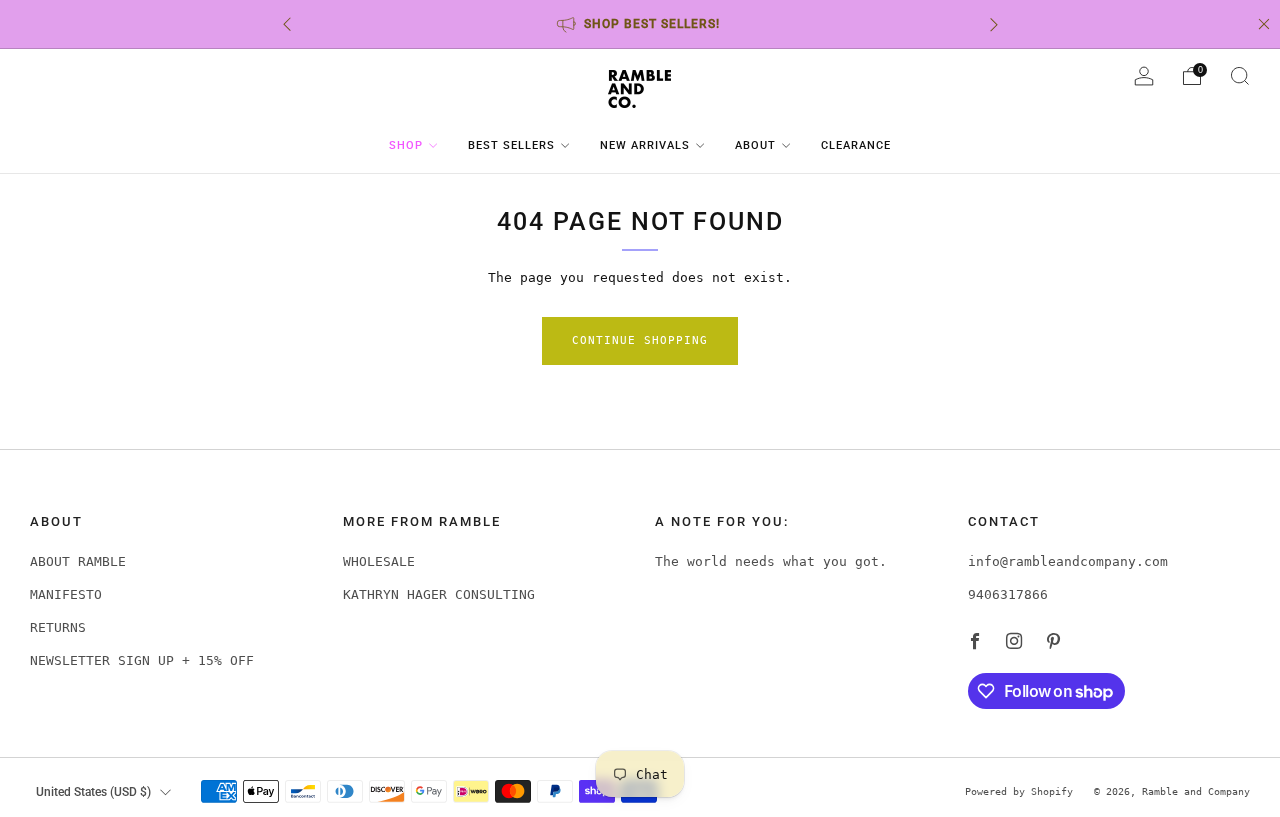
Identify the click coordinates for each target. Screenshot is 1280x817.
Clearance (856, 145)
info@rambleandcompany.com (1068, 561)
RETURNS (58, 627)
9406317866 (1008, 594)
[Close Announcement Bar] (1264, 24)
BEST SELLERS (511, 145)
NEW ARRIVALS (645, 145)
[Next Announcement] (994, 24)
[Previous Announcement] (287, 24)
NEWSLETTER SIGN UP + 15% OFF (142, 660)
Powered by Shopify (1019, 791)
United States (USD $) (93, 792)
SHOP (406, 145)
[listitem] (640, 24)
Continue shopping (640, 340)
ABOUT (755, 145)
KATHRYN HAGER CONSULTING (439, 594)
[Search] (1240, 76)
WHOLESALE (379, 561)
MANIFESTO (66, 594)
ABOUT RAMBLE (78, 561)
